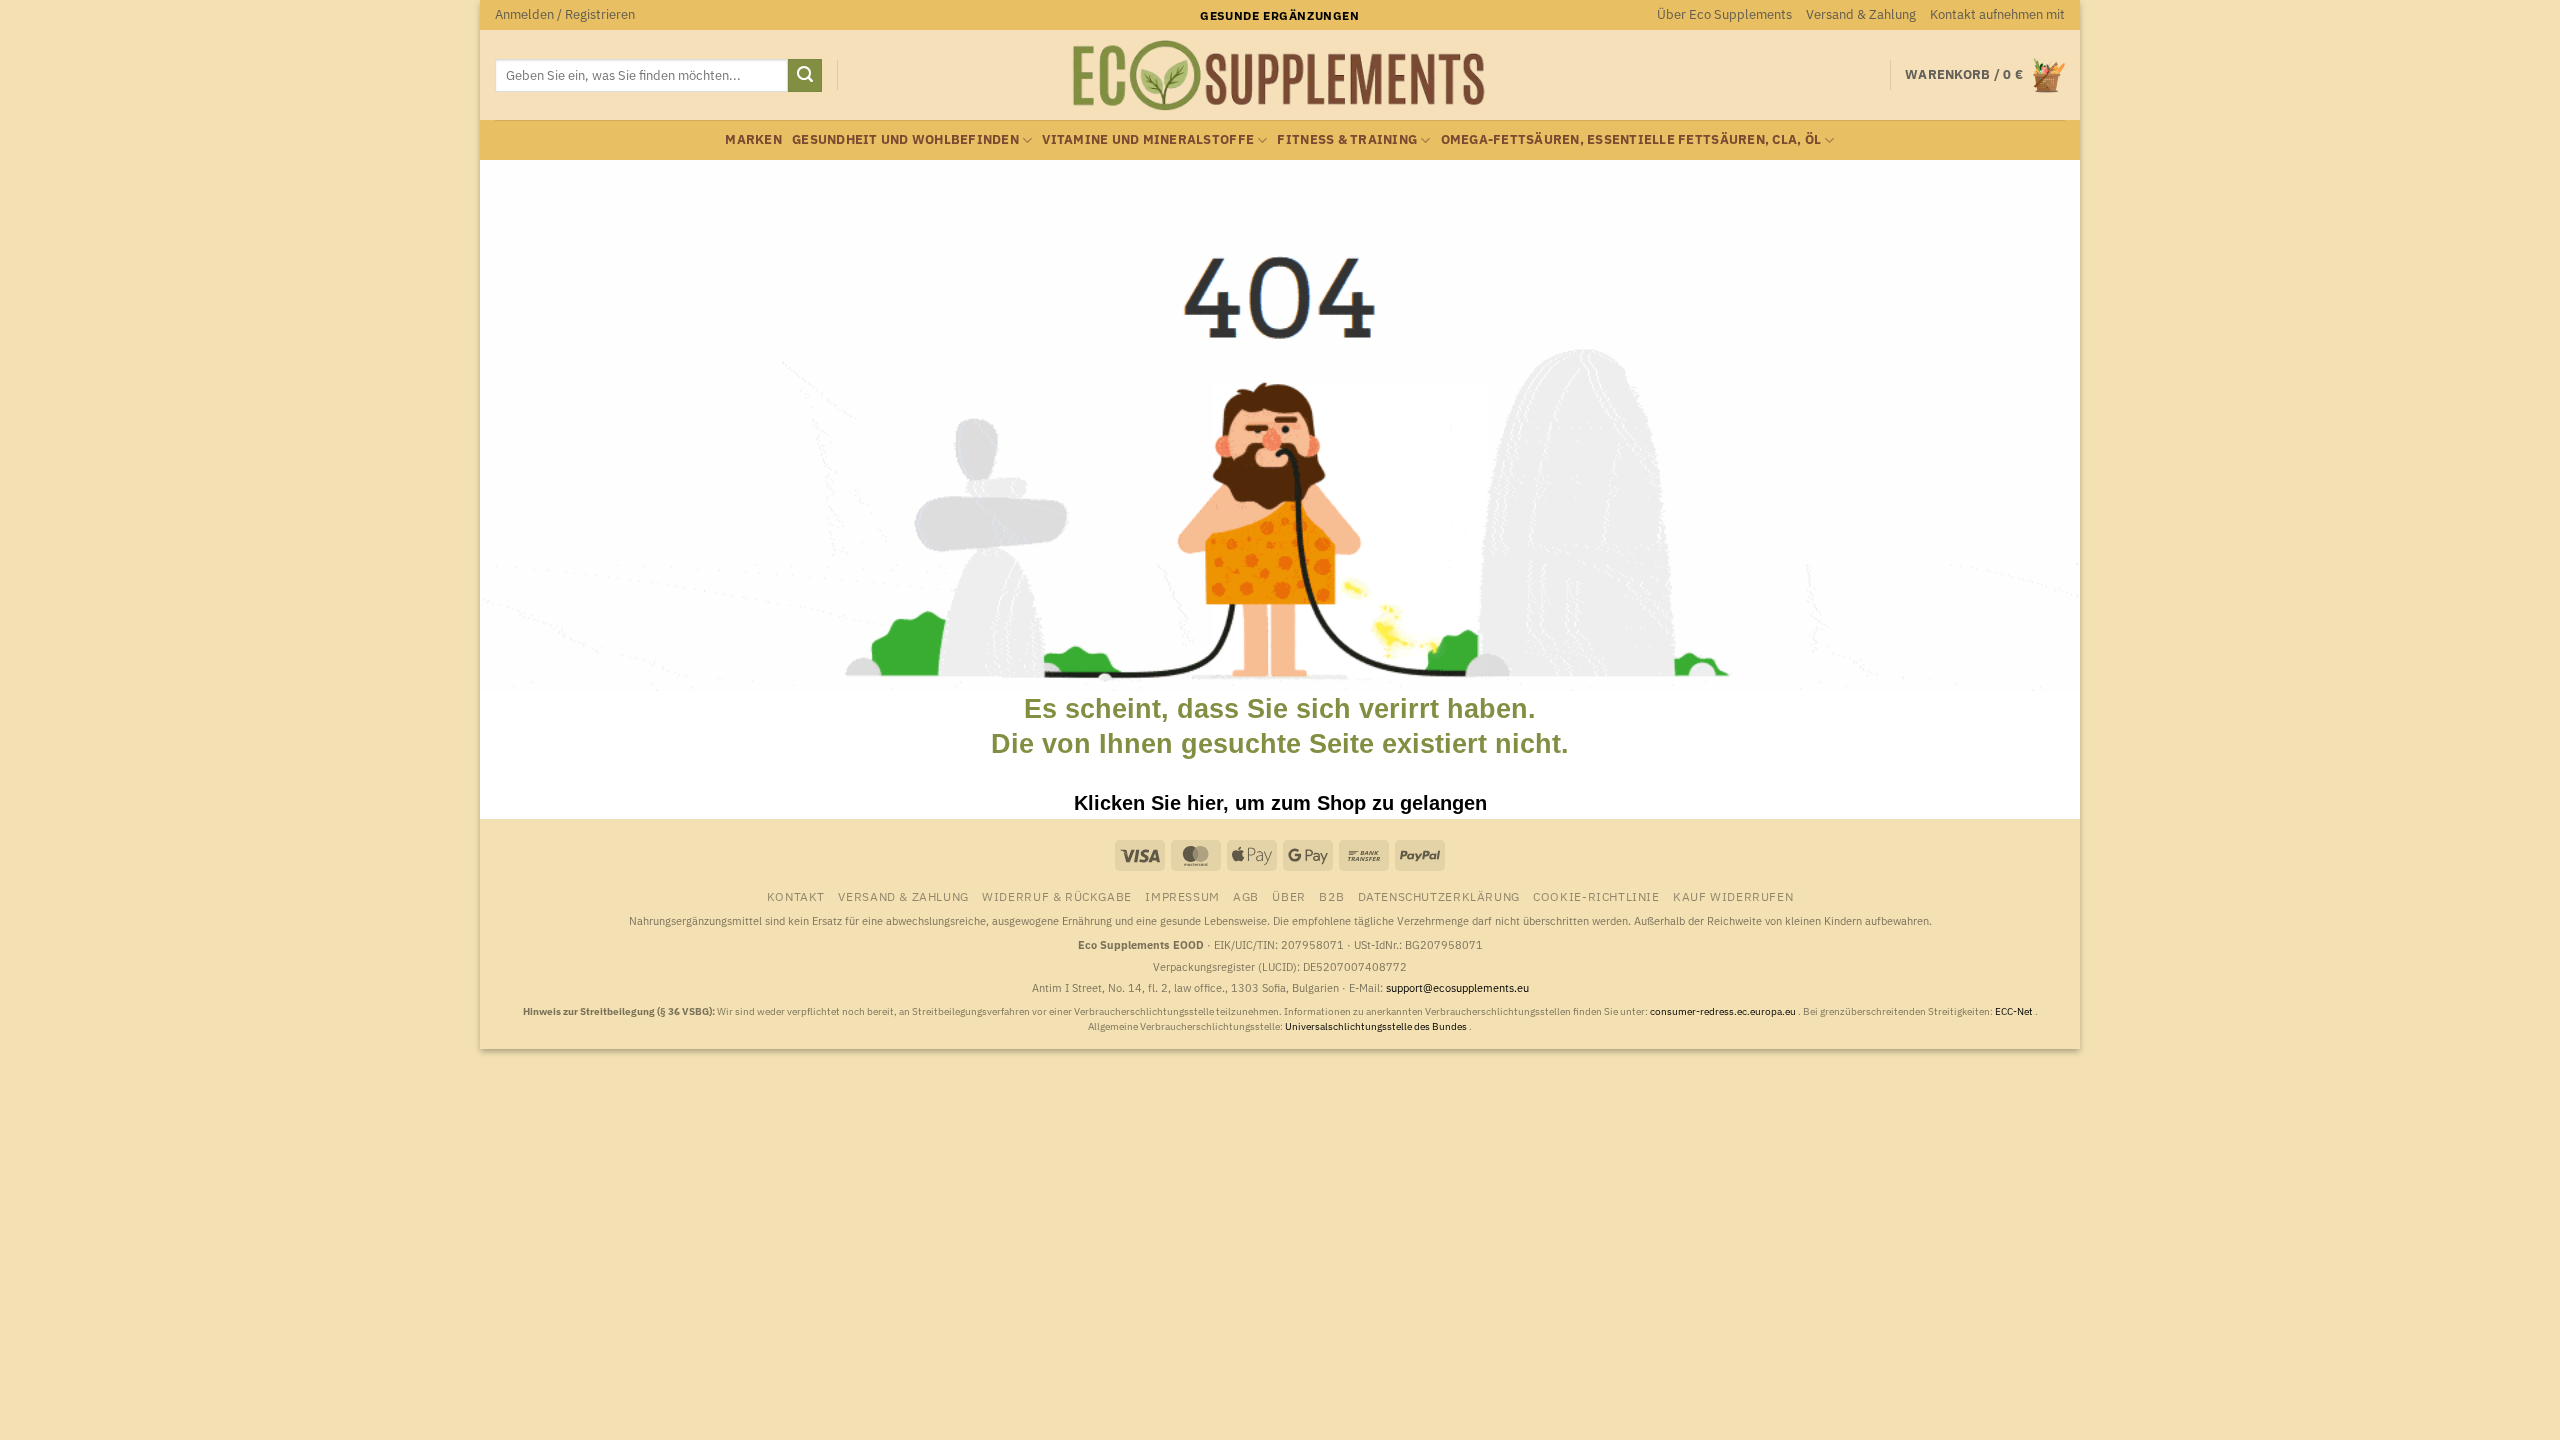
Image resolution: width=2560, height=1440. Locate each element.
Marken (753, 139)
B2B (1331, 896)
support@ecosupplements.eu (1457, 988)
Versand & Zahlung (1861, 14)
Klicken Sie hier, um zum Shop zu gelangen (1280, 803)
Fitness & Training (1347, 139)
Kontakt (796, 896)
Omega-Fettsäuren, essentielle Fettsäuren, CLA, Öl (1631, 139)
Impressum (1182, 896)
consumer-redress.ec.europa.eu (1724, 1011)
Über (1288, 896)
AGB (1246, 896)
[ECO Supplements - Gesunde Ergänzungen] (1280, 76)
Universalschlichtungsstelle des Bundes (1377, 1026)
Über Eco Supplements (1724, 14)
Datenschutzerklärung (1439, 896)
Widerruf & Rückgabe (1057, 896)
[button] (565, 15)
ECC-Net (2015, 1011)
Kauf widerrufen (1733, 896)
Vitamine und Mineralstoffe (1148, 139)
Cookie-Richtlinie (1596, 896)
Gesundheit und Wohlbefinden (905, 139)
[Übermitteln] (805, 76)
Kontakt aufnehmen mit (1997, 14)
